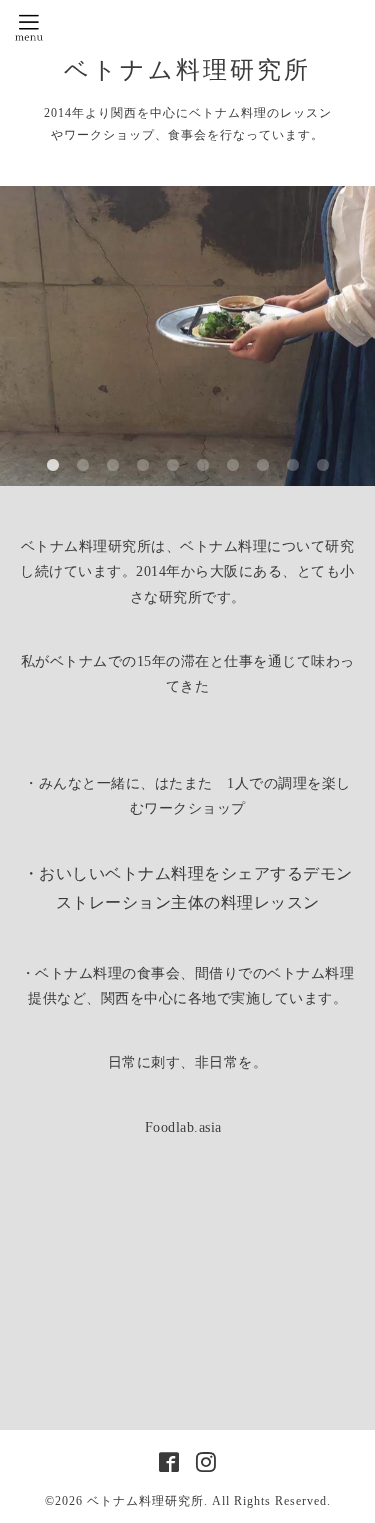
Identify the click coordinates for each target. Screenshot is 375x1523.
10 (323, 466)
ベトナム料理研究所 (201, 70)
